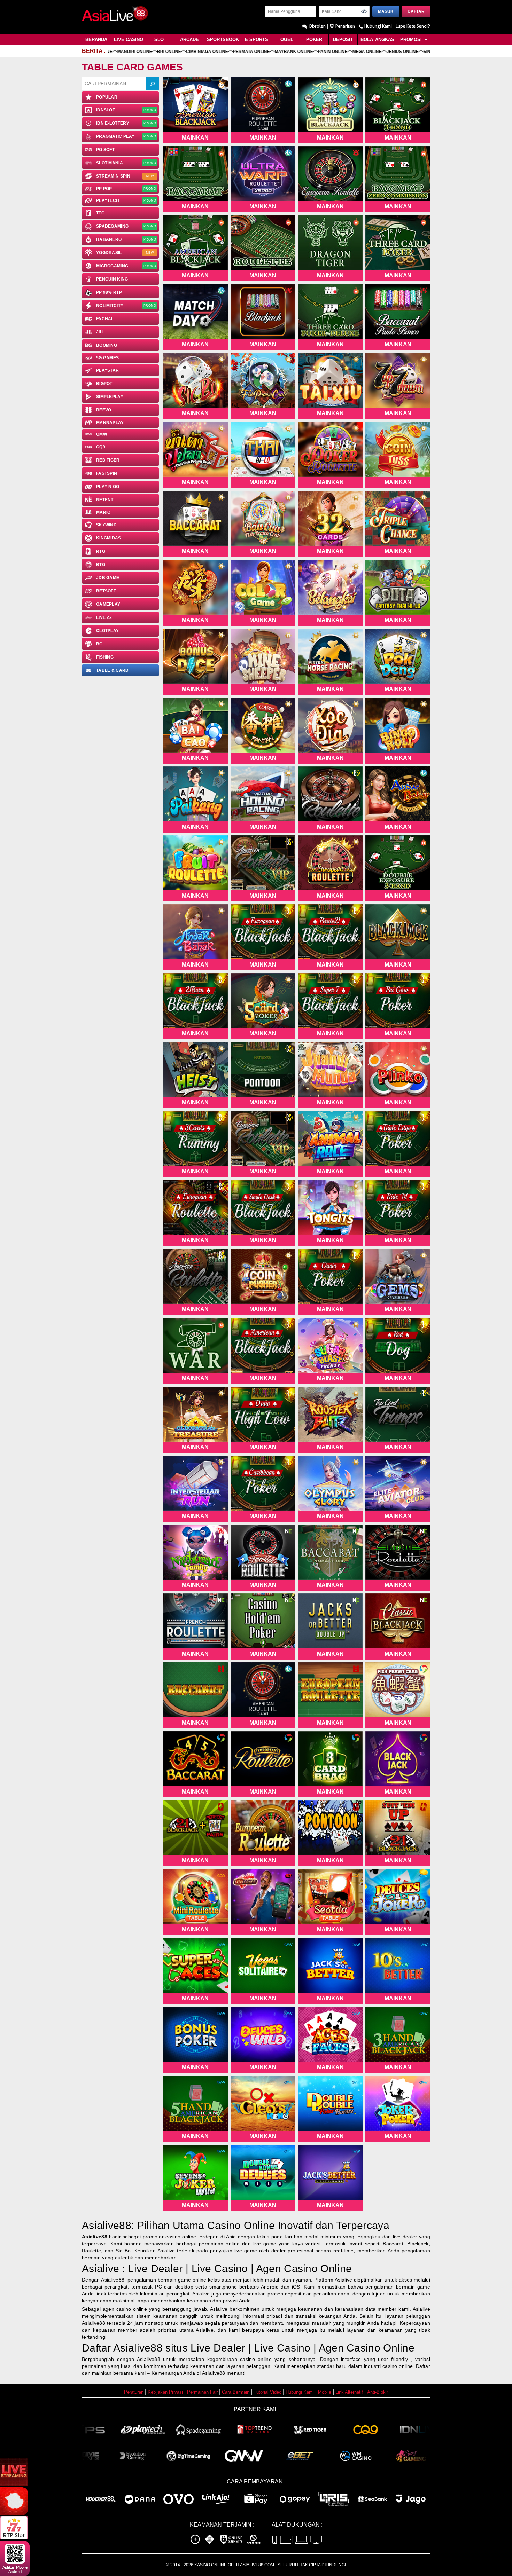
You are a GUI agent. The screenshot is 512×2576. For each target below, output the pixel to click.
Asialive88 (95, 2237)
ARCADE (189, 40)
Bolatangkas (377, 40)
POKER (314, 40)
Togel (285, 40)
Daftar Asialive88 (122, 2348)
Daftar (416, 11)
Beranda (96, 40)
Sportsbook (223, 40)
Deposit (343, 40)
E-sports (257, 40)
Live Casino (129, 40)
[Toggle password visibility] (364, 11)
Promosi (412, 40)
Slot (160, 40)
